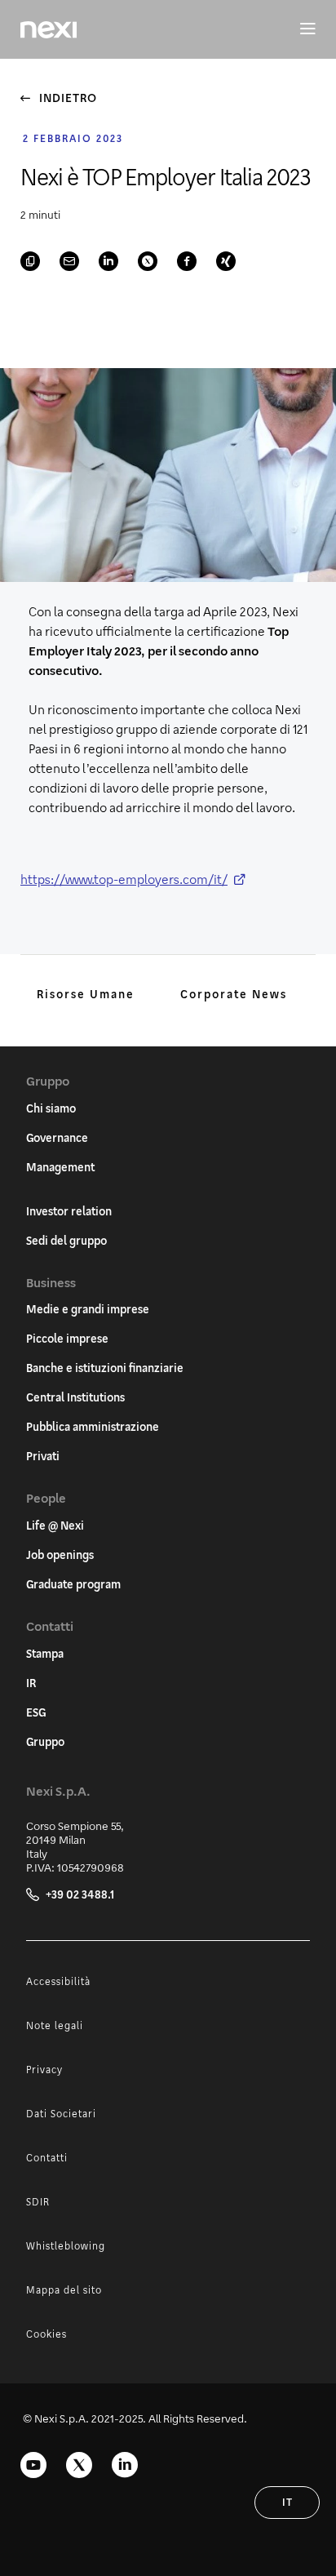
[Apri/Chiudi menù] (300, 29)
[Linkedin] (125, 2465)
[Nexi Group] (49, 30)
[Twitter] (79, 2465)
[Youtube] (33, 2465)
